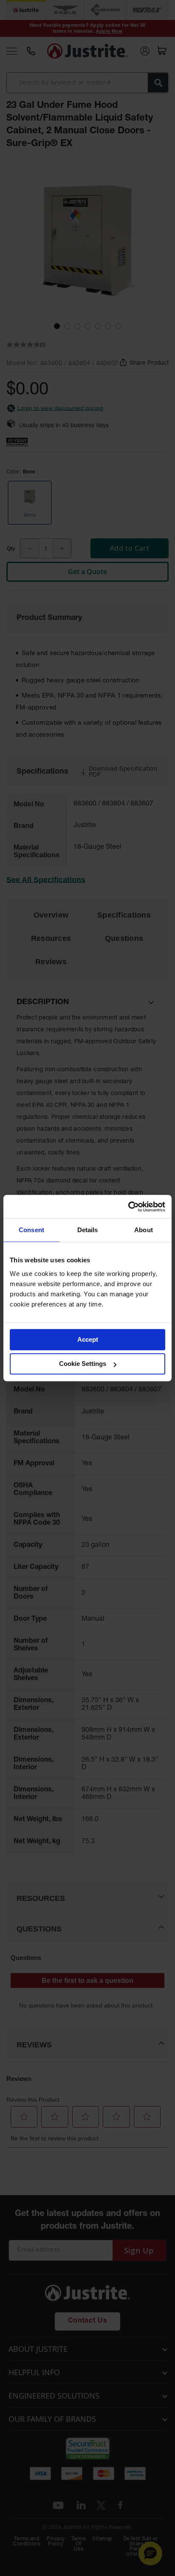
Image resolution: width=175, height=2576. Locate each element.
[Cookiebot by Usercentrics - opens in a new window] (128, 1207)
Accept (88, 1339)
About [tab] (144, 1230)
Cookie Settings (83, 1364)
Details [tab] (88, 1230)
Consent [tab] (31, 1230)
